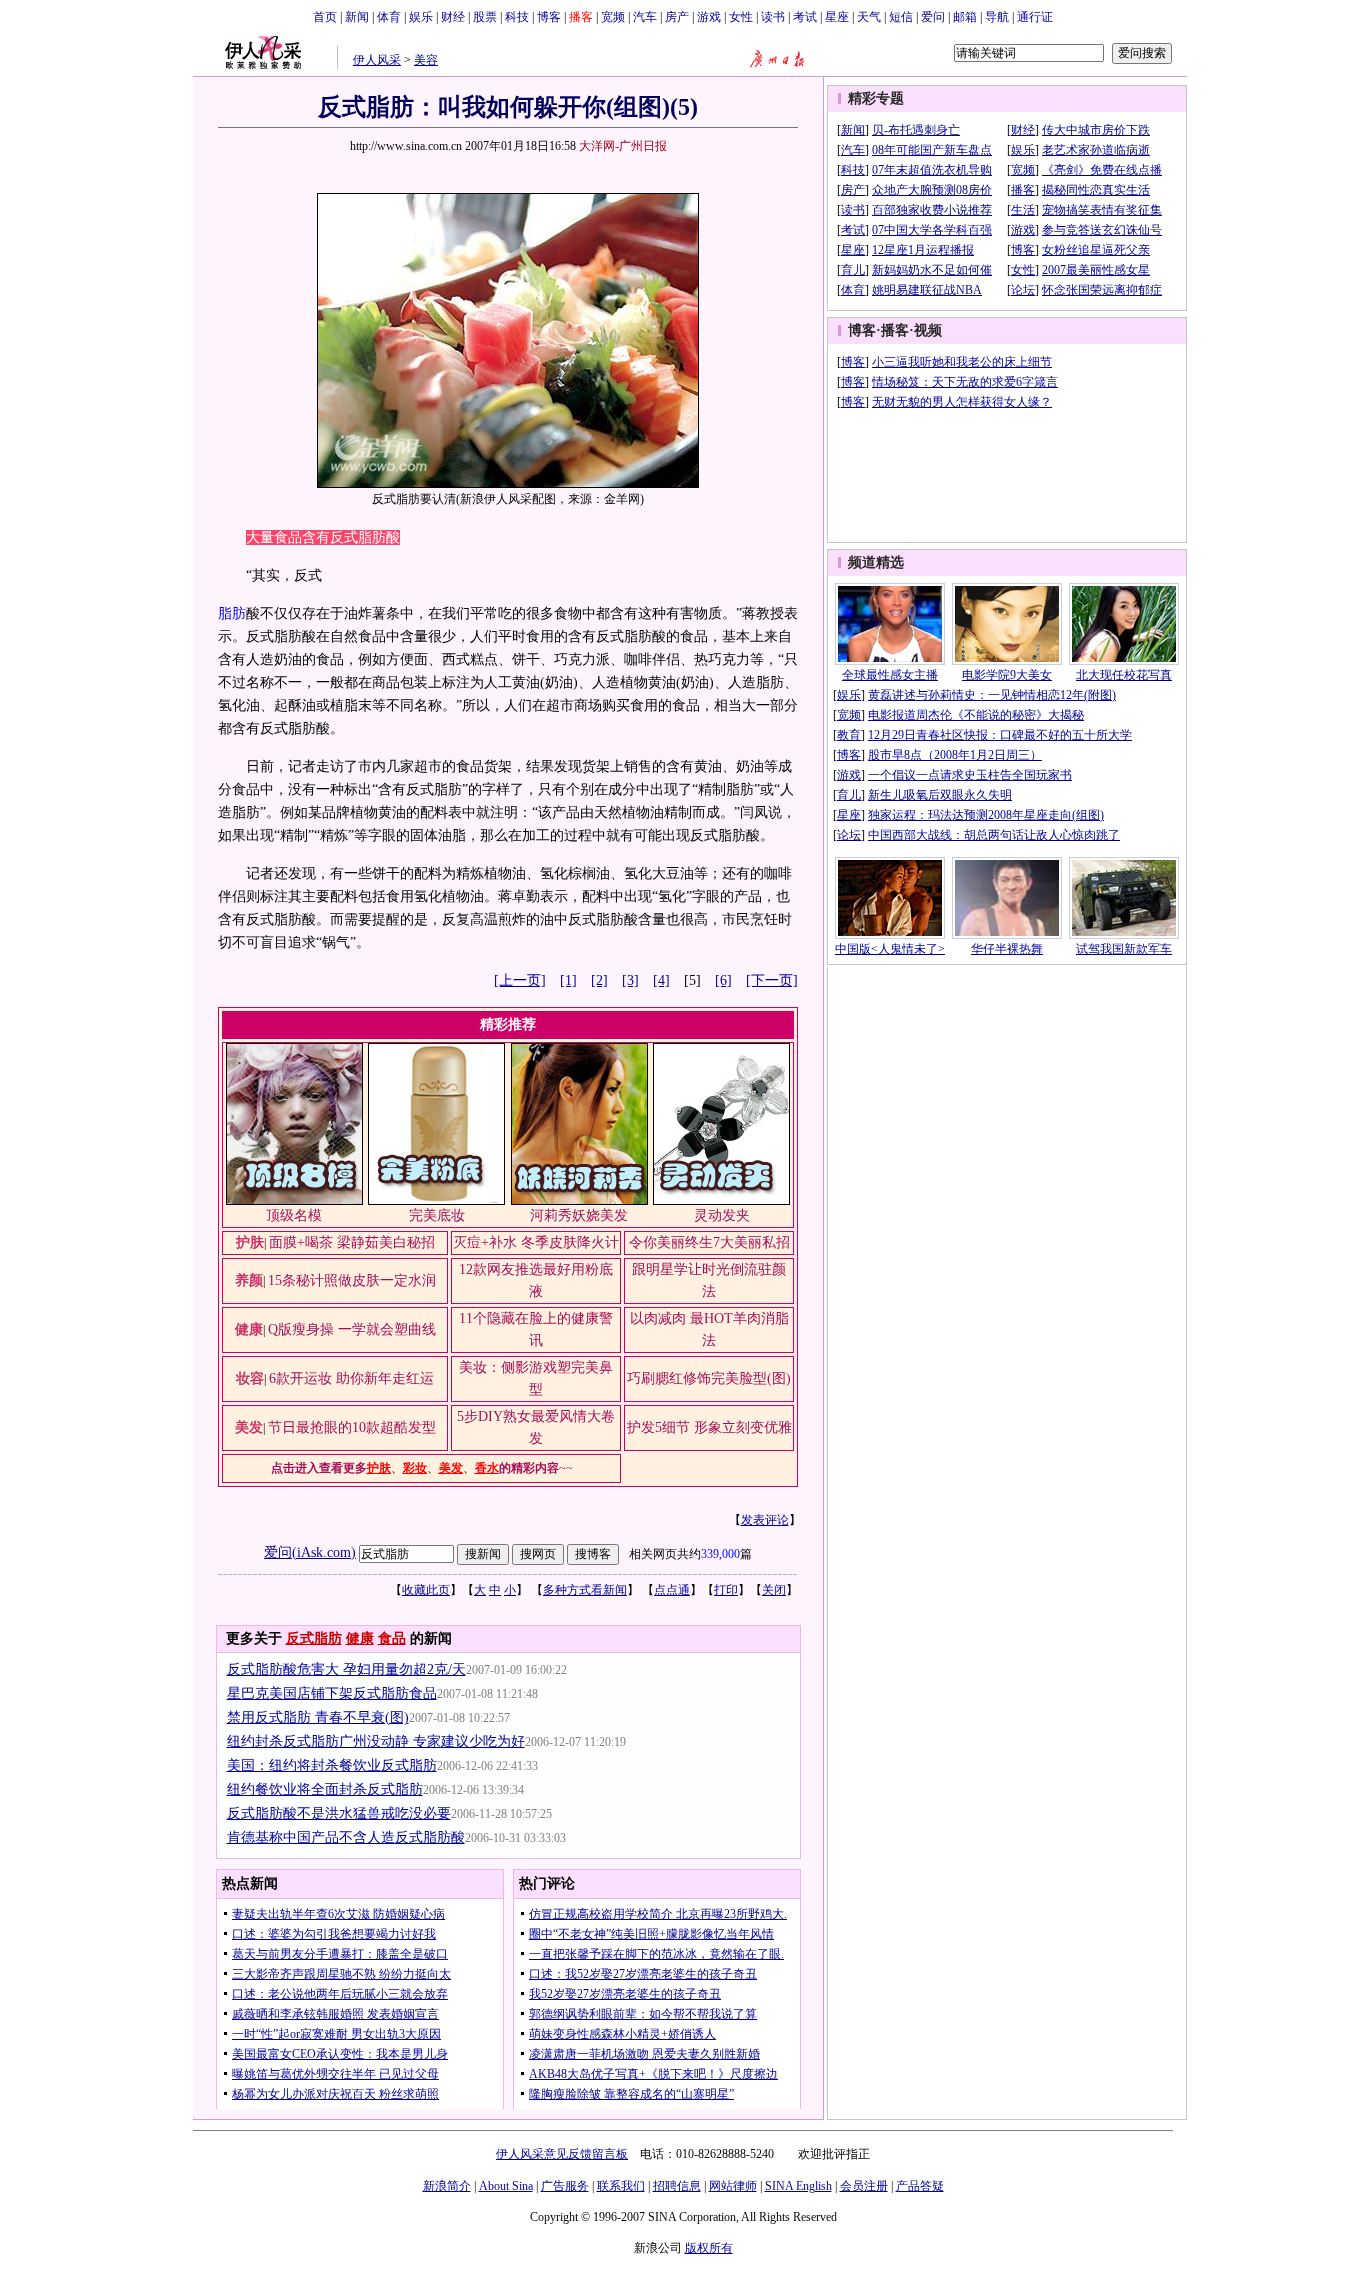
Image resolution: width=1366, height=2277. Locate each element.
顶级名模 (294, 1215)
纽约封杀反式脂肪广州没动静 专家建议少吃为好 (376, 1741)
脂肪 (232, 613)
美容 (426, 60)
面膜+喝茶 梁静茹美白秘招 (352, 1242)
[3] (630, 980)
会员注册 (864, 2186)
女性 (741, 17)
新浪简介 (447, 2186)
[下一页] (772, 980)
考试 (805, 17)
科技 (517, 17)
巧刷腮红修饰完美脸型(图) (709, 1378)
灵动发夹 (722, 1215)
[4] (661, 980)
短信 (901, 17)
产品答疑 (920, 2186)
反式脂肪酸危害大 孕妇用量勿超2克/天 (346, 1669)
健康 (360, 1638)
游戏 (709, 17)
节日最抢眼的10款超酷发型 (352, 1427)
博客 (549, 17)
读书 (773, 17)
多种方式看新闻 (585, 1590)
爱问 (933, 17)
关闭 (774, 1590)
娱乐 (421, 17)
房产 (677, 17)
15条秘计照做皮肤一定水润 (352, 1280)
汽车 (645, 17)
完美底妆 (437, 1215)
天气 (869, 17)
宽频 (613, 17)
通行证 (1035, 17)
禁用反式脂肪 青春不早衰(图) (318, 1717)
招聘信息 (677, 2186)
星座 (837, 17)
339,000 (720, 1554)
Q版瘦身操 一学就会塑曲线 (352, 1329)
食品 (392, 1638)
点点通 (672, 1590)
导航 (997, 17)
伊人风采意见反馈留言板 (562, 2154)
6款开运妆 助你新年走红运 (351, 1378)
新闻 (357, 17)
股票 (485, 17)
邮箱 (965, 17)
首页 (325, 17)
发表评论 (765, 1520)
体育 (389, 17)
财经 (453, 17)
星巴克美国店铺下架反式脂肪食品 (332, 1693)
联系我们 (621, 2186)
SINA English (798, 2186)
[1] (568, 980)
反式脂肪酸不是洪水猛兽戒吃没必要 (339, 1813)
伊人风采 (377, 60)
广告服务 (565, 2186)
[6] (723, 980)
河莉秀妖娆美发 (579, 1215)
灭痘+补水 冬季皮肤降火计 (536, 1242)
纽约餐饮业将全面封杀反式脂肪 (325, 1789)
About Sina (506, 2186)
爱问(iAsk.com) (310, 1552)
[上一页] (520, 980)
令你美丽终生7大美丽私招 (709, 1242)
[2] (599, 980)
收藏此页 (426, 1590)
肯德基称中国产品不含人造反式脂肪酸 (346, 1837)
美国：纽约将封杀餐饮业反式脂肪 (332, 1765)
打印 (726, 1590)
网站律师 (733, 2186)
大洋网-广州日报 (623, 146)
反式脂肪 (314, 1638)
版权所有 (709, 2248)
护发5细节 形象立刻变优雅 (709, 1427)
